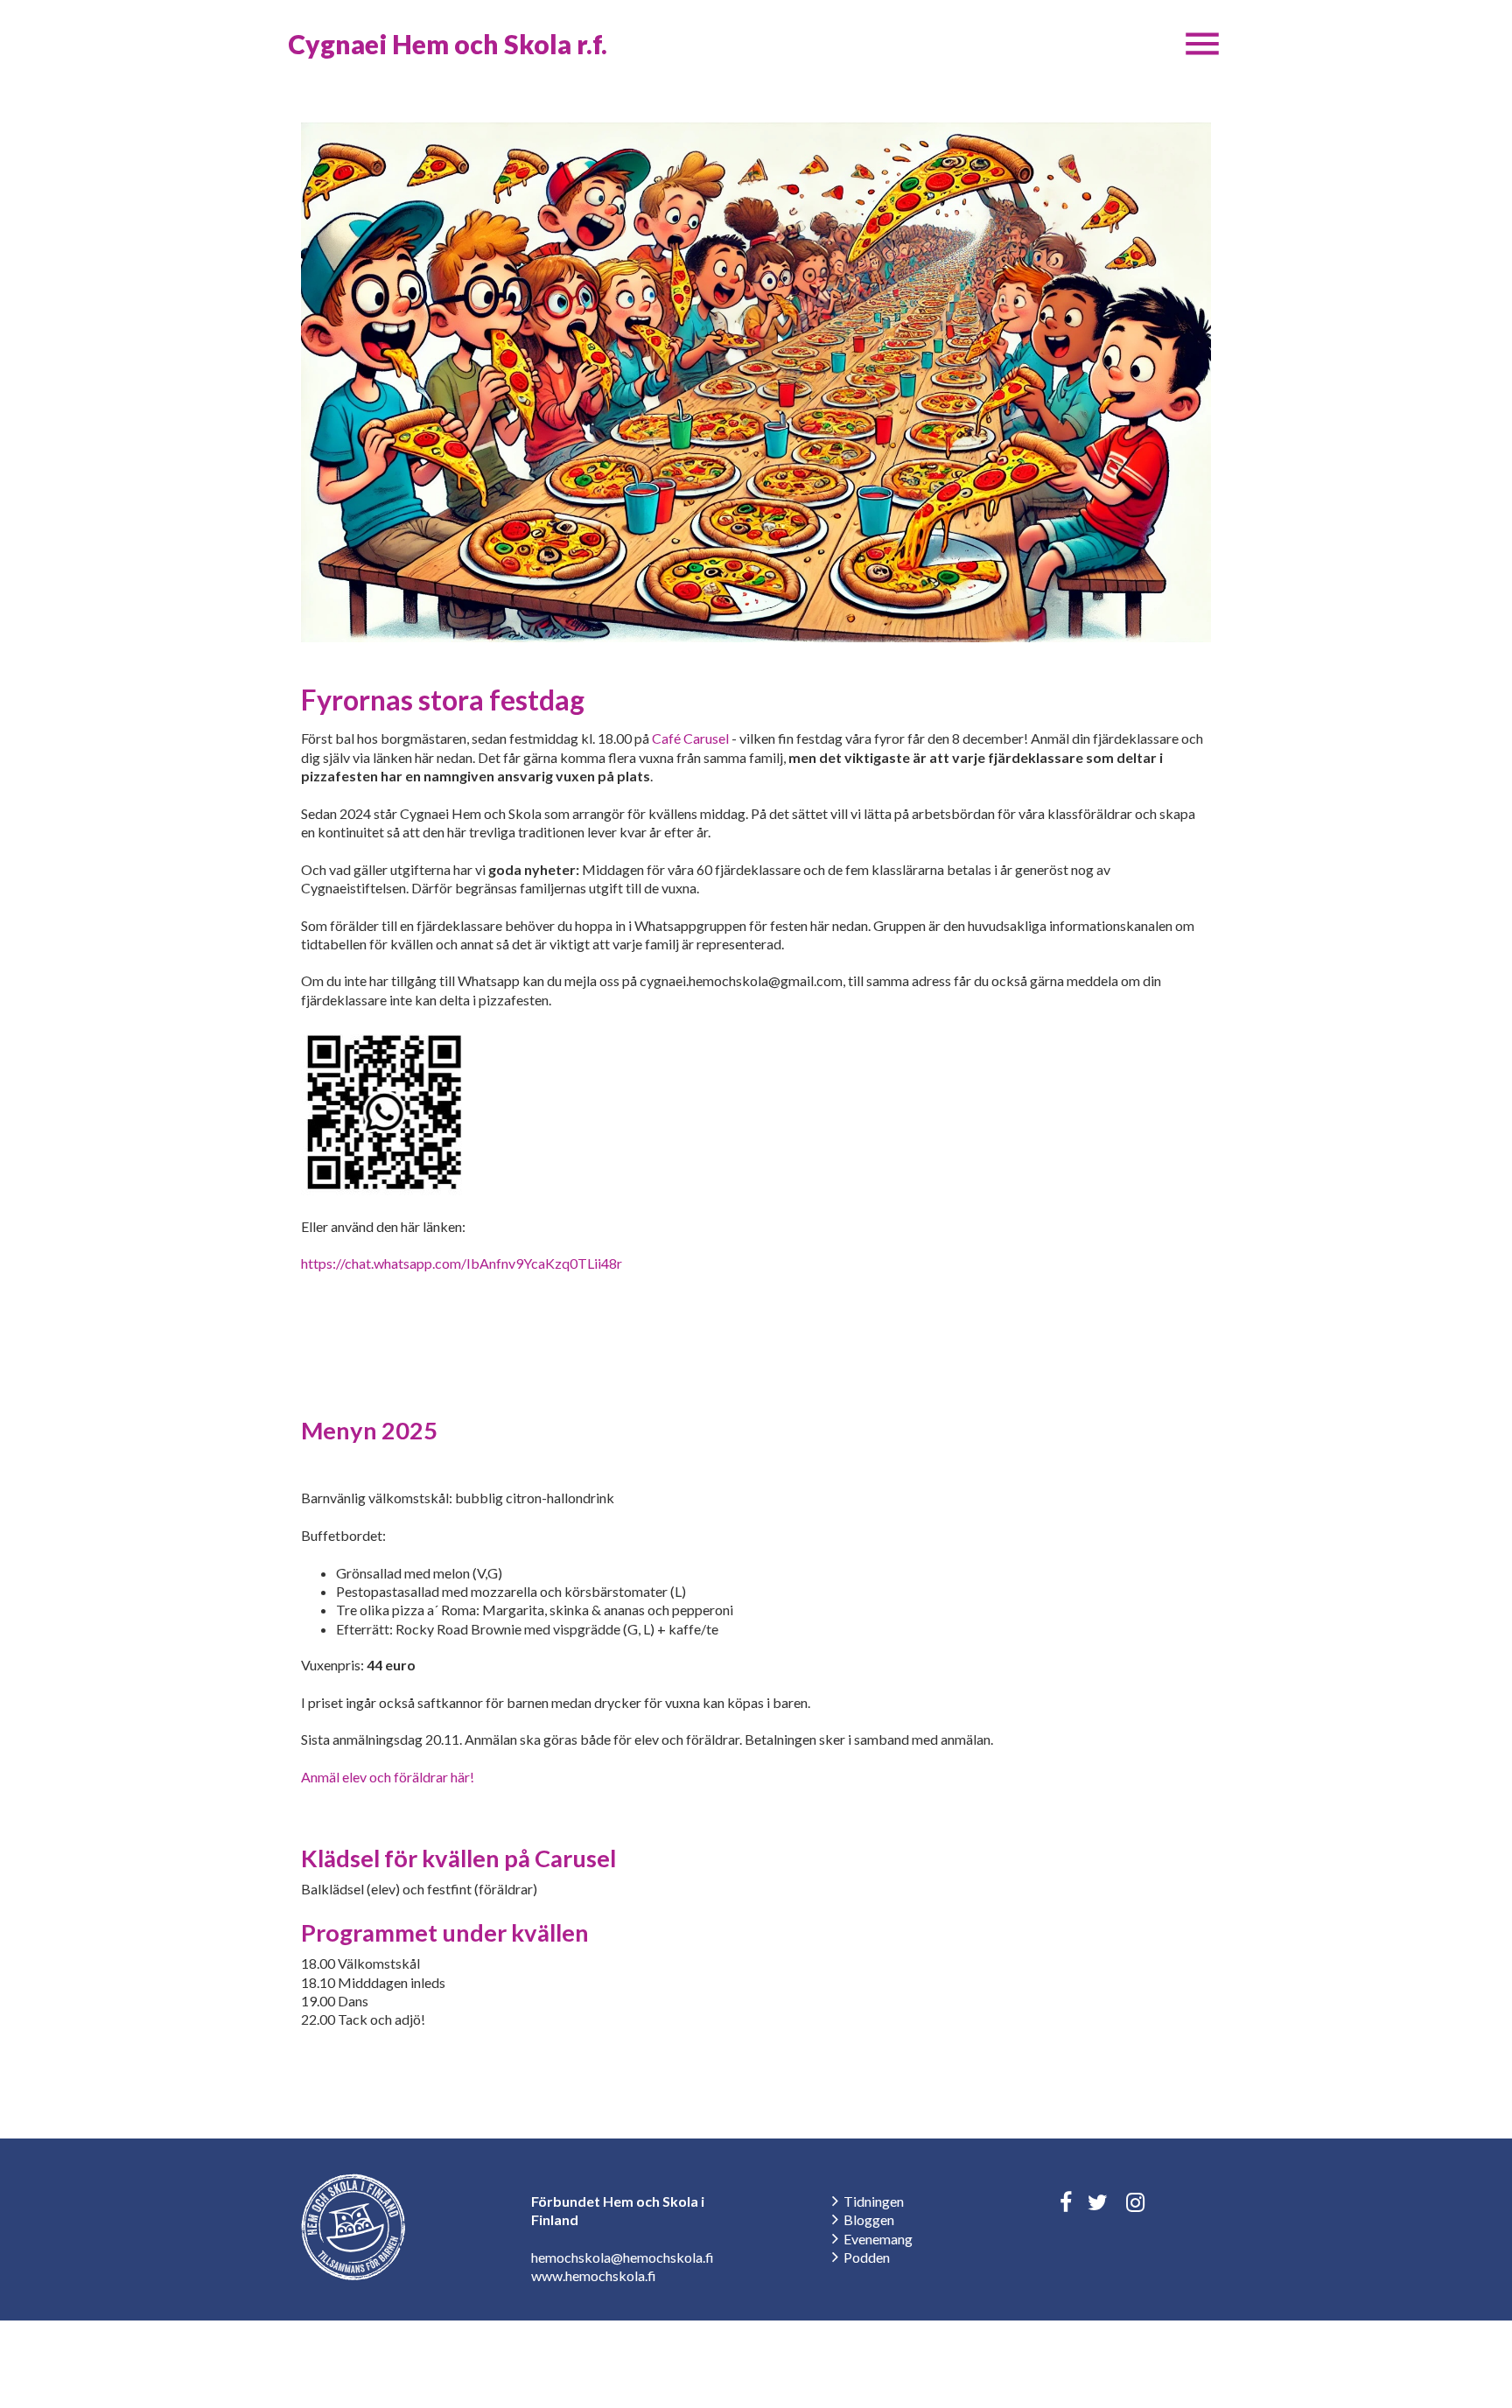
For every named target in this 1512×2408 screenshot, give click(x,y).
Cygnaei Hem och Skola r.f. (448, 44)
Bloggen (869, 2219)
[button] (1202, 44)
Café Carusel (690, 738)
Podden (867, 2257)
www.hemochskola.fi (594, 2275)
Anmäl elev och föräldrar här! (388, 1777)
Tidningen (874, 2201)
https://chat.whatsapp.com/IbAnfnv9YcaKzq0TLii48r (462, 1263)
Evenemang (878, 2239)
